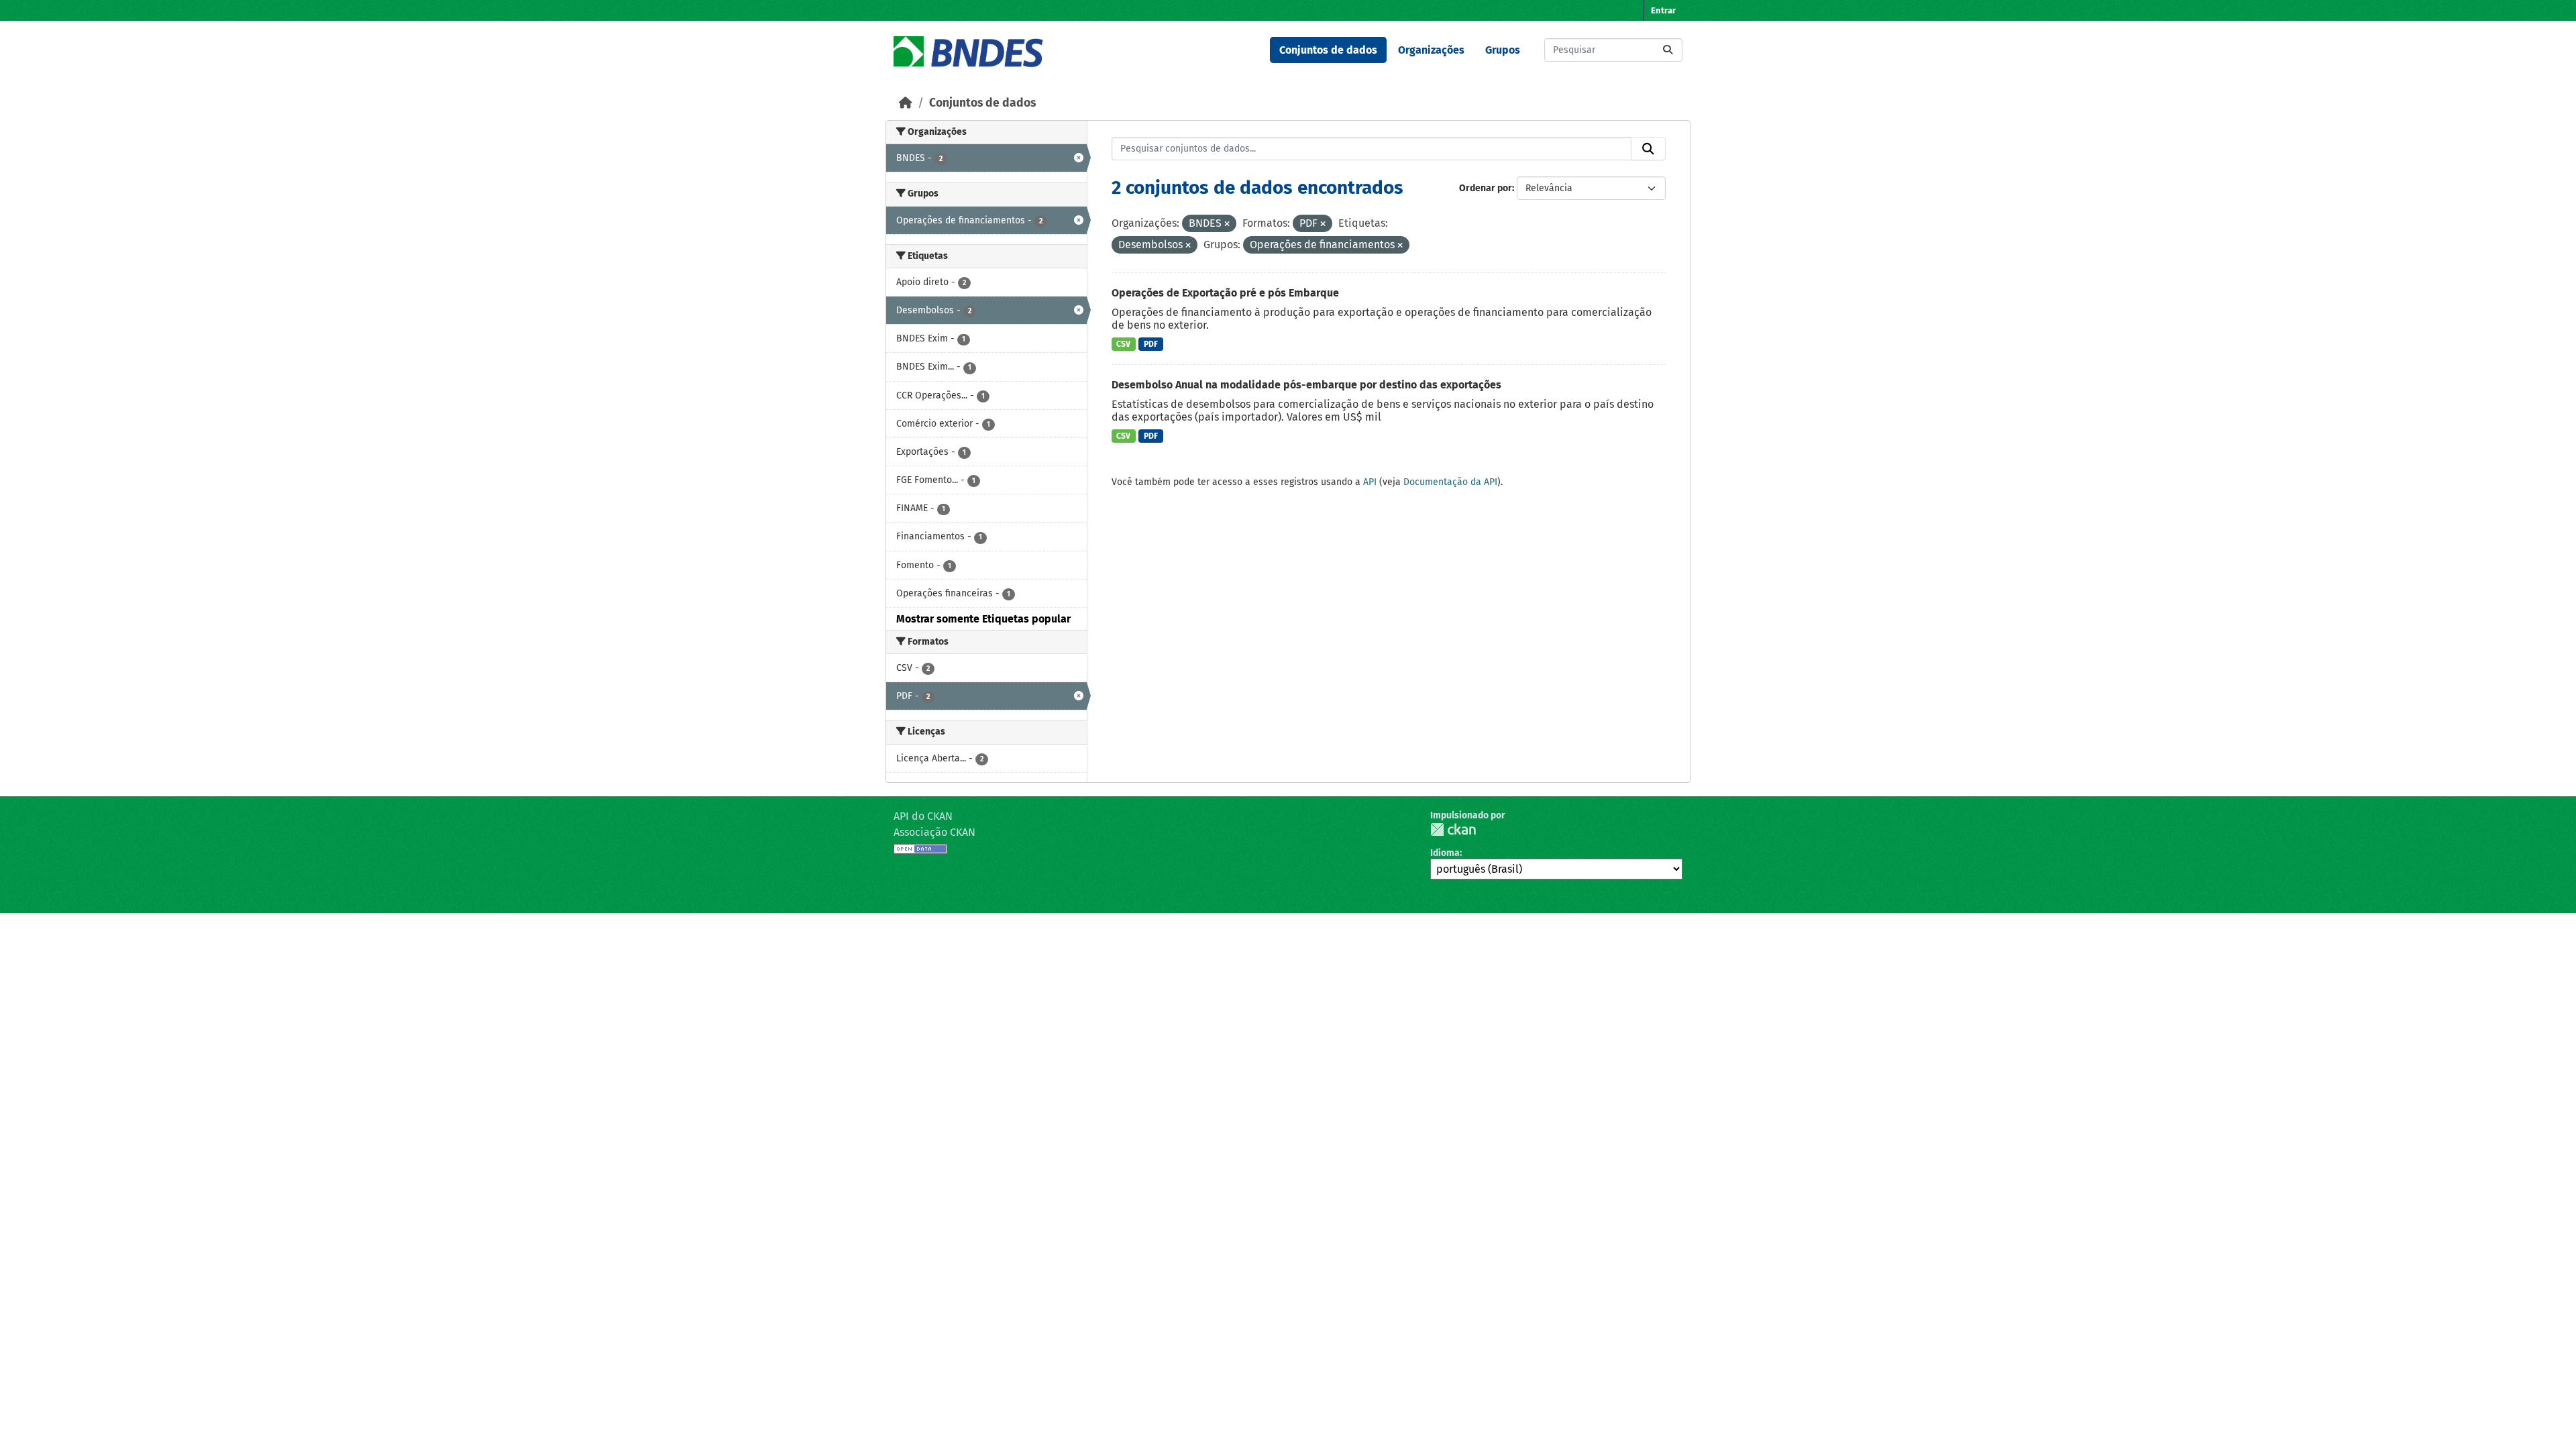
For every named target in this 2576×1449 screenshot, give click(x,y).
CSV (1123, 344)
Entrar (1663, 10)
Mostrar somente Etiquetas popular (983, 619)
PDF (1151, 344)
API (1370, 482)
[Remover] (1227, 224)
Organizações (1431, 50)
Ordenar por (1486, 188)
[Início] (906, 103)
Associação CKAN (934, 832)
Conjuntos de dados (1328, 50)
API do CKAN (923, 816)
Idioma (1445, 853)
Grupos (1503, 50)
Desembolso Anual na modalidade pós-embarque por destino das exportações (1306, 385)
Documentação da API (1450, 482)
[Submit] (1668, 50)
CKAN (1453, 829)
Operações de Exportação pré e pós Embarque (1225, 293)
